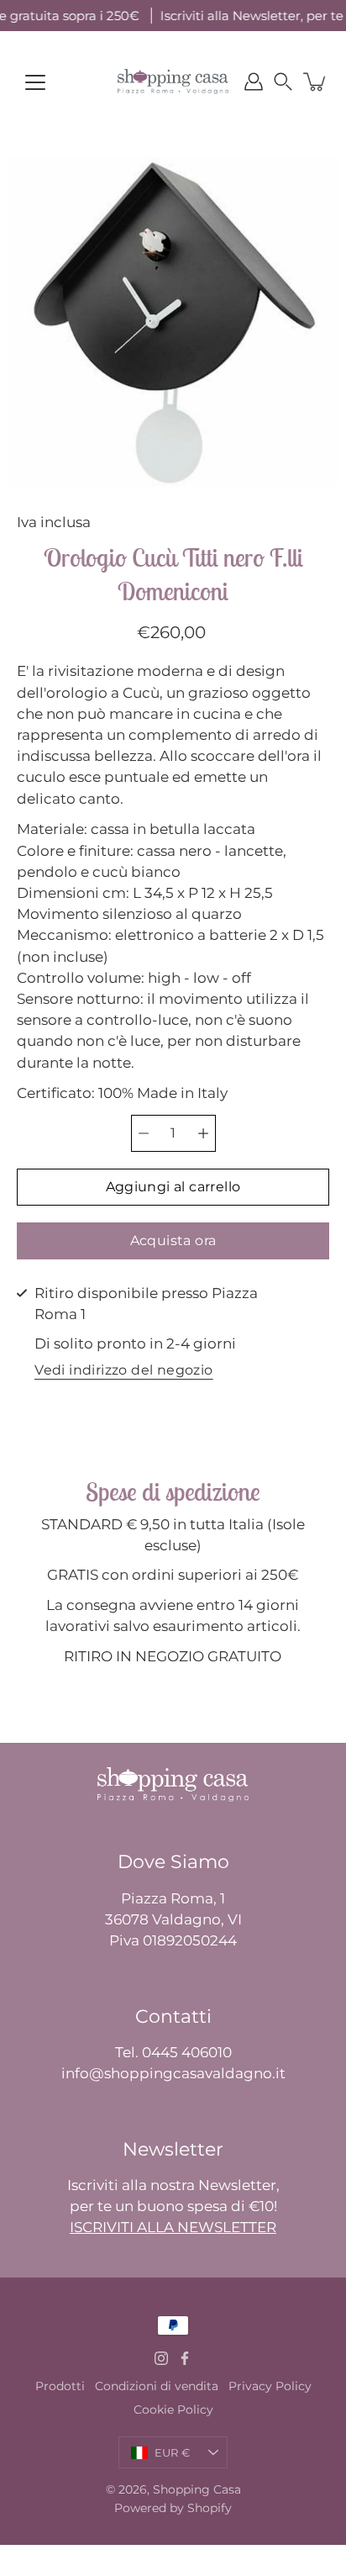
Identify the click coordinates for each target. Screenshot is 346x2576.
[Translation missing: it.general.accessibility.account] (254, 82)
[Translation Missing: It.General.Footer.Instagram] (161, 2358)
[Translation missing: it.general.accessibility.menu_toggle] (35, 82)
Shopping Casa (197, 2489)
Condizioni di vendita (157, 2386)
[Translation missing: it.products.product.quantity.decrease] (144, 1133)
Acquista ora (173, 1240)
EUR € (172, 2452)
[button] (283, 82)
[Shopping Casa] (173, 82)
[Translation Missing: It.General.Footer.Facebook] (185, 2358)
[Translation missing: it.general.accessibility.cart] (316, 82)
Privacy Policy (270, 2386)
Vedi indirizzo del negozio (123, 1371)
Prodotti (60, 2386)
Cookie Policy (173, 2410)
